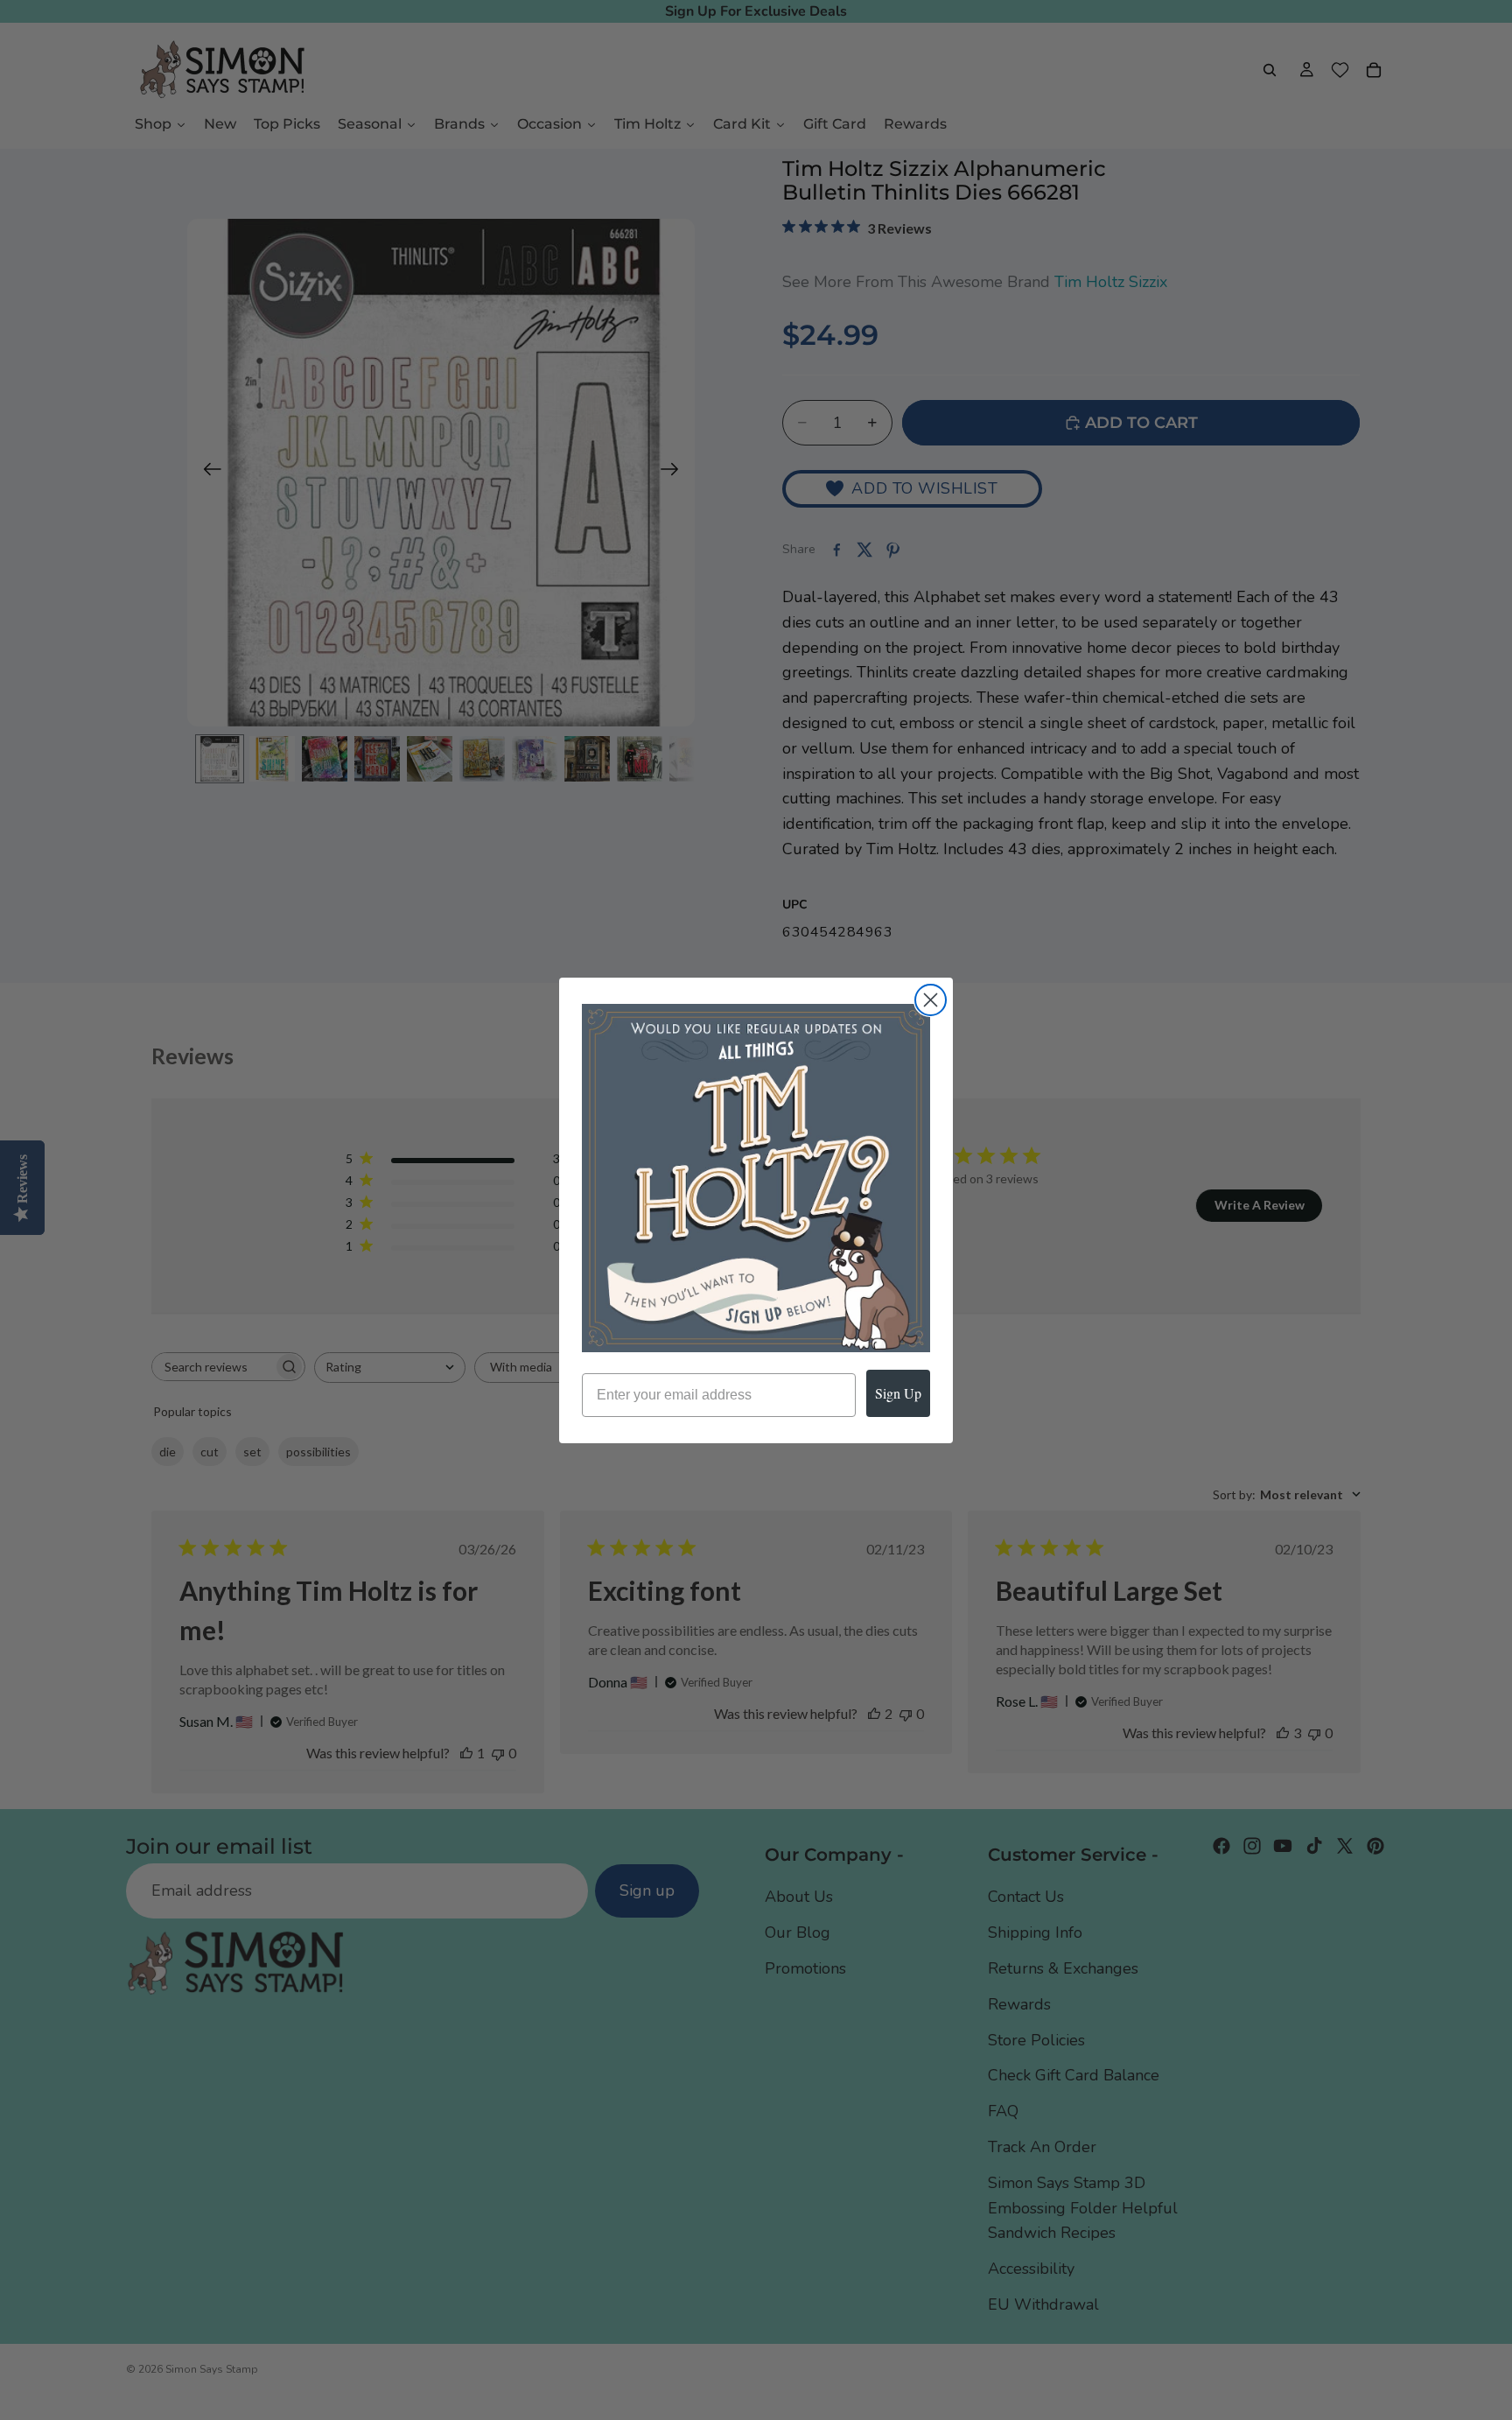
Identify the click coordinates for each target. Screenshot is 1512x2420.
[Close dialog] (931, 1000)
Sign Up (898, 1393)
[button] (756, 1178)
